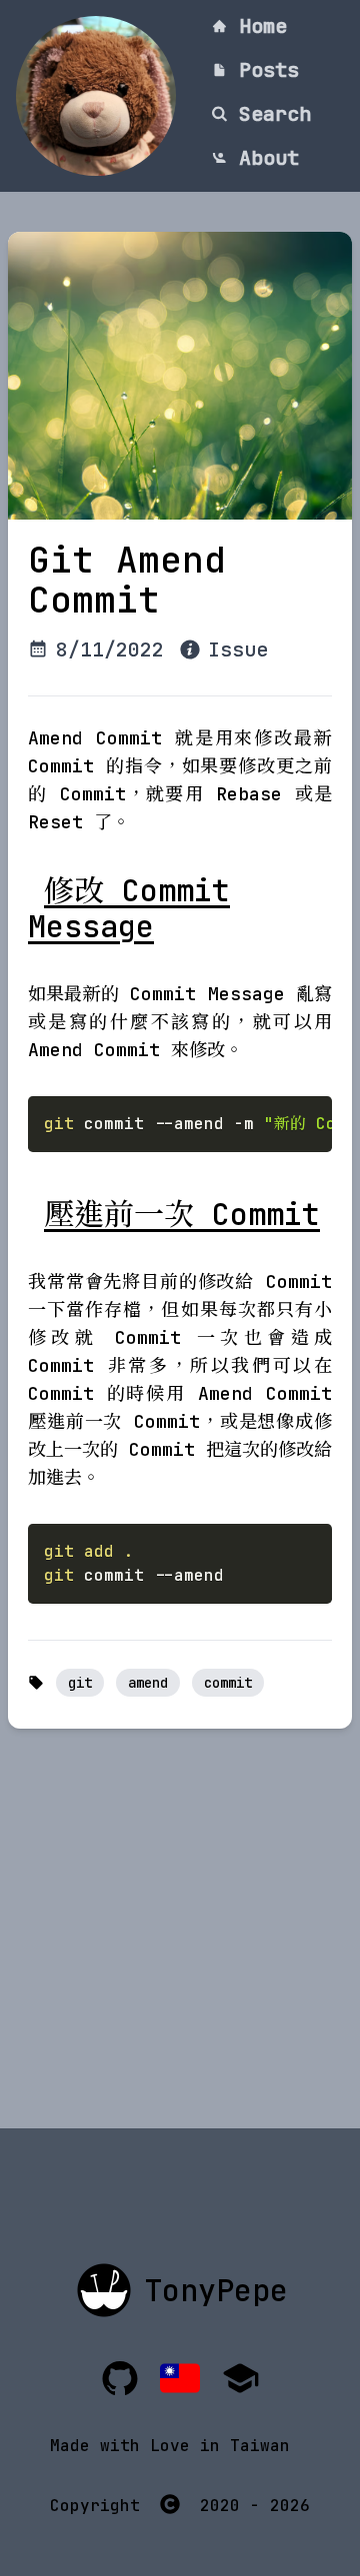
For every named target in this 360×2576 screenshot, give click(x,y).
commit (228, 1683)
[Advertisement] (180, 1948)
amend (148, 1683)
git (80, 1683)
